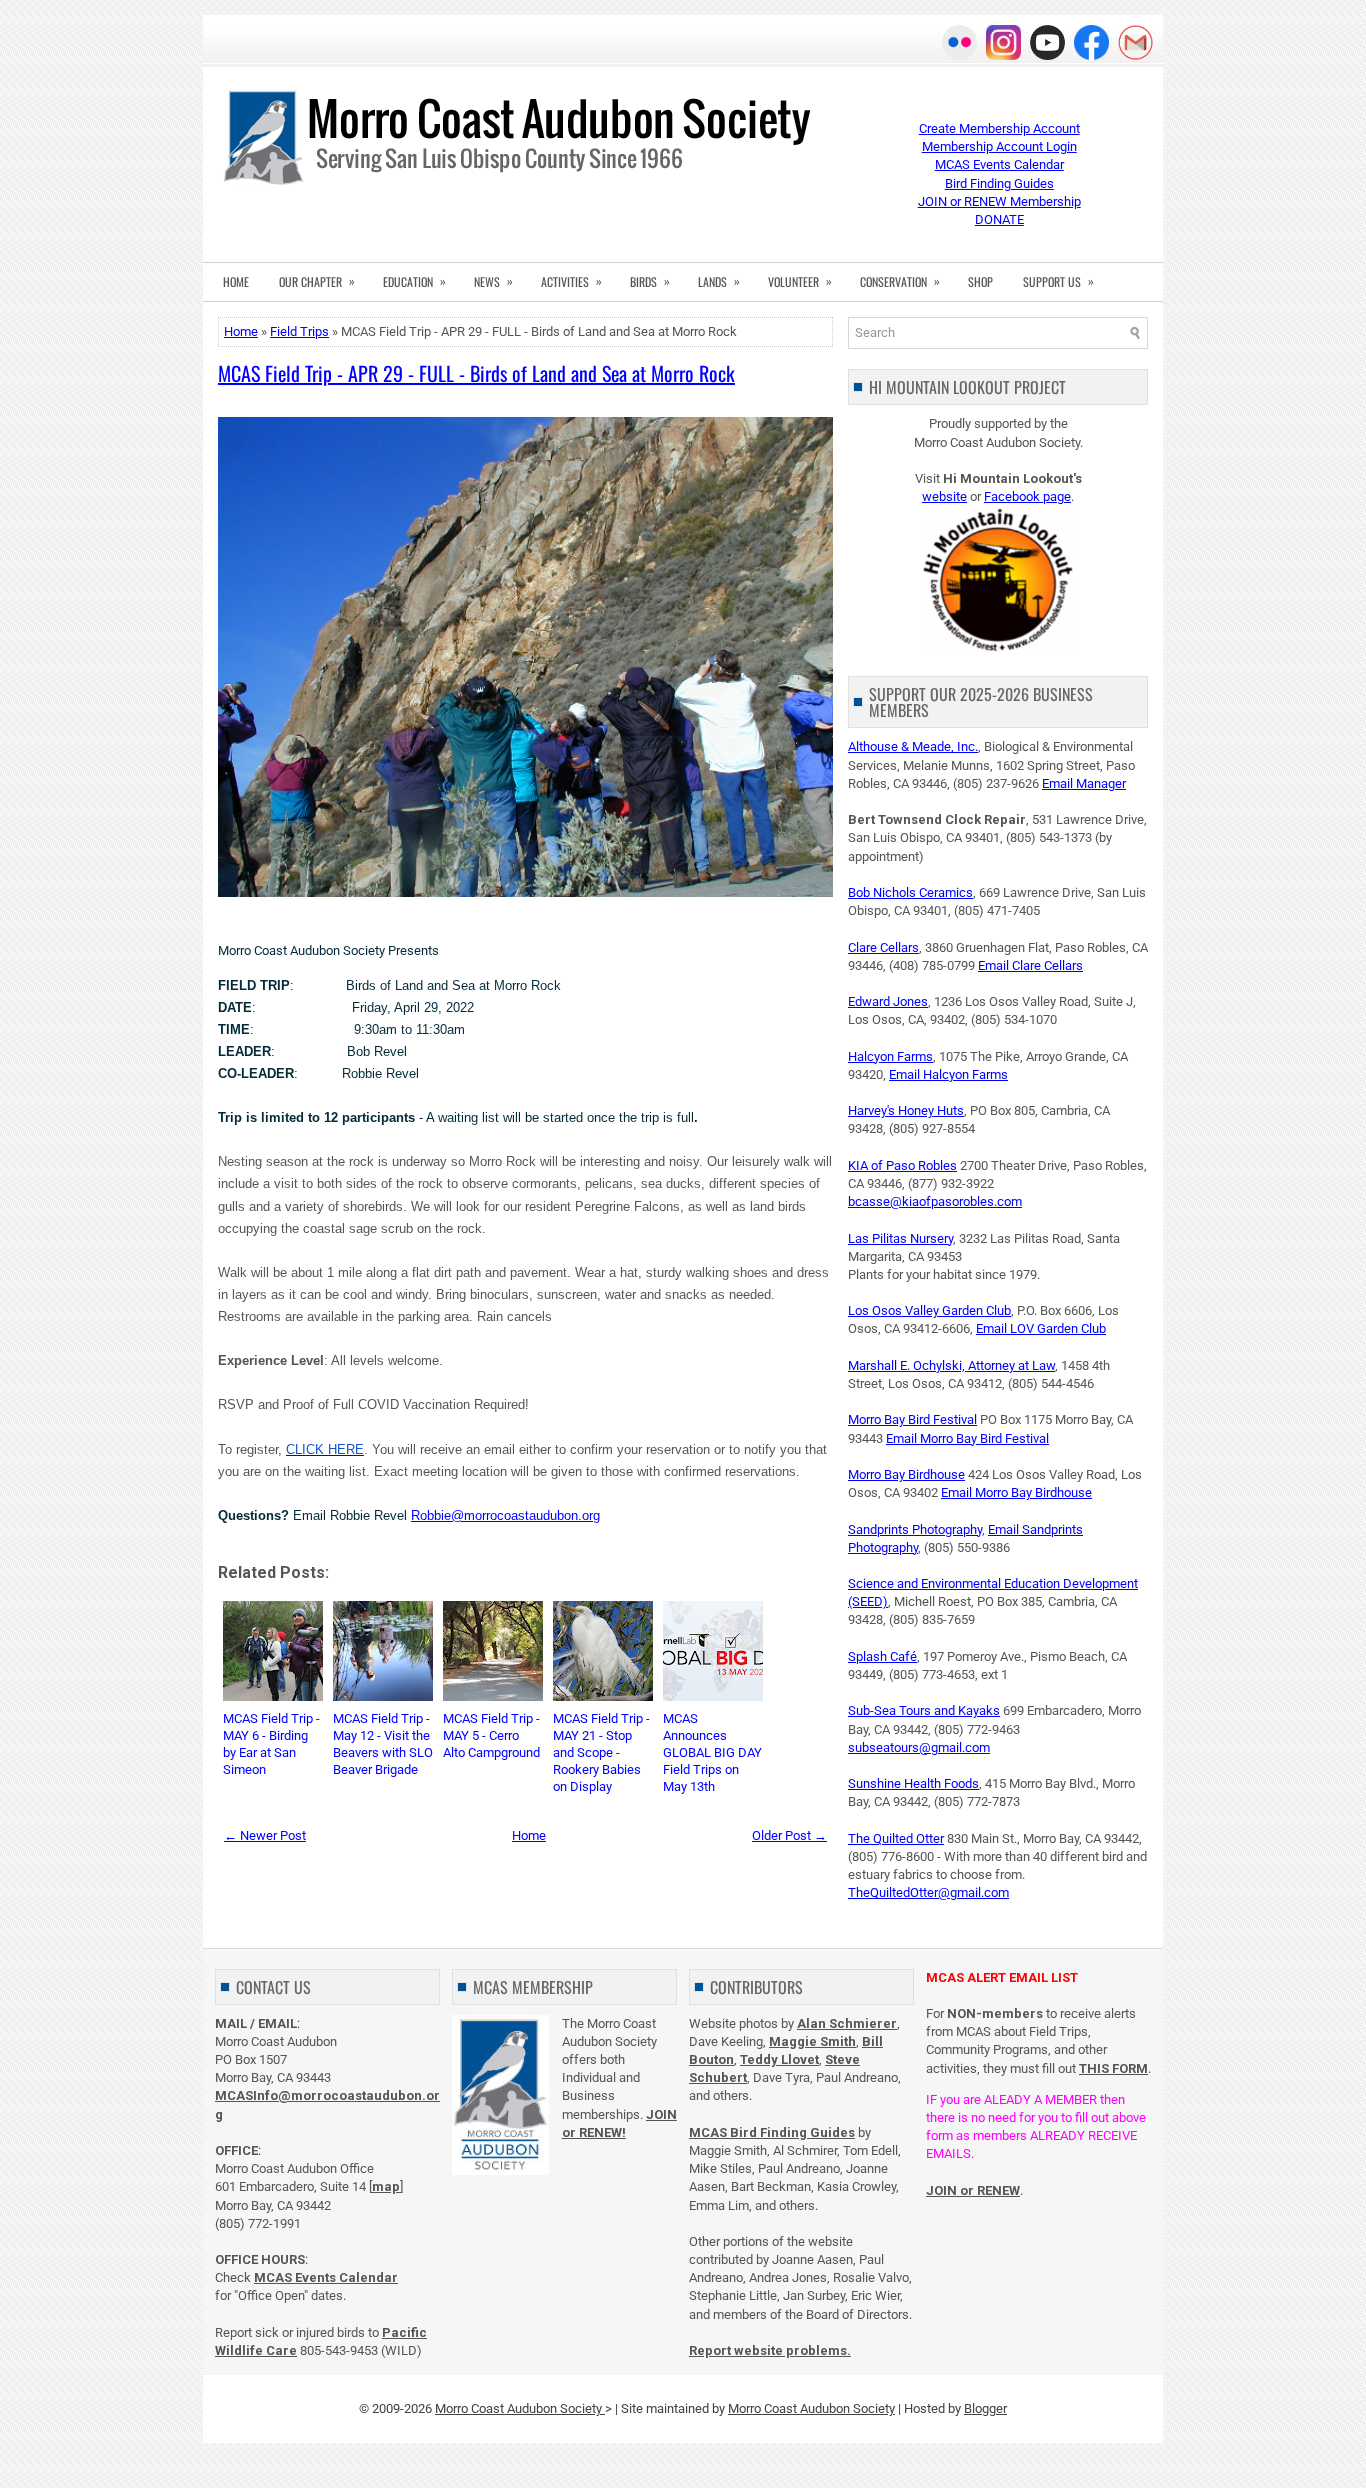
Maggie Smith (812, 2041)
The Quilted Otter (896, 1838)
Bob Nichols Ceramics (910, 892)
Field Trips (299, 331)
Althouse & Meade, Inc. (913, 746)
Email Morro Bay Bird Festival (967, 1438)
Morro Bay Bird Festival (912, 1419)
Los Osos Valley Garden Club (929, 1310)
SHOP (980, 281)
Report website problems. (770, 2350)
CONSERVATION (900, 281)
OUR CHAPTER (317, 281)
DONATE (999, 219)
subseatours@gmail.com (919, 1747)
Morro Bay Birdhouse (906, 1474)
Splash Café (882, 1656)
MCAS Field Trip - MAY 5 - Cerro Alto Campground (491, 1735)
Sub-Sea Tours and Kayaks (924, 1710)
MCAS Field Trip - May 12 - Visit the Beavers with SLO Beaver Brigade (383, 1744)
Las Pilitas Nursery (900, 1238)
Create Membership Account (999, 128)
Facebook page (1027, 496)
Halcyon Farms (890, 1056)
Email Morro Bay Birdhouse (1016, 1492)
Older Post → (789, 1835)
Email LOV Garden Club (1041, 1328)
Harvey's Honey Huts (906, 1110)
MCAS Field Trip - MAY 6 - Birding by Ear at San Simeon (271, 1744)
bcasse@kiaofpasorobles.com (935, 1201)
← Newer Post (265, 1835)
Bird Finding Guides (999, 183)
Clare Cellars (883, 947)
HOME (236, 281)
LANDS (719, 281)
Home (241, 331)
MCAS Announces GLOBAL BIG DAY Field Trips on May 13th (712, 1752)
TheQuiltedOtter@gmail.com (928, 1892)
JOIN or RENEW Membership (999, 201)
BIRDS (650, 281)
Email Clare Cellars (1030, 965)
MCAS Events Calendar (999, 164)
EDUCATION (414, 281)
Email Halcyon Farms (948, 1074)
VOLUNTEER (800, 281)
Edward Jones (888, 1001)
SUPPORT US (1058, 281)
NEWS (493, 281)
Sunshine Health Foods (913, 1783)
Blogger (985, 2408)
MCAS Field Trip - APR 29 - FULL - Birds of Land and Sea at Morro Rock (476, 373)
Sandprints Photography (915, 1529)
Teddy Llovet (779, 2059)
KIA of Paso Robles (902, 1165)
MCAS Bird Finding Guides (772, 2132)
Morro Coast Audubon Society (520, 2408)
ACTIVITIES (571, 281)
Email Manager (1084, 783)
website (944, 496)
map (386, 2186)
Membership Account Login (999, 146)
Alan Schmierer (847, 2023)
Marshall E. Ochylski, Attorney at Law (951, 1365)
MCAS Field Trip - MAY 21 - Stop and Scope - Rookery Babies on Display (601, 1752)
